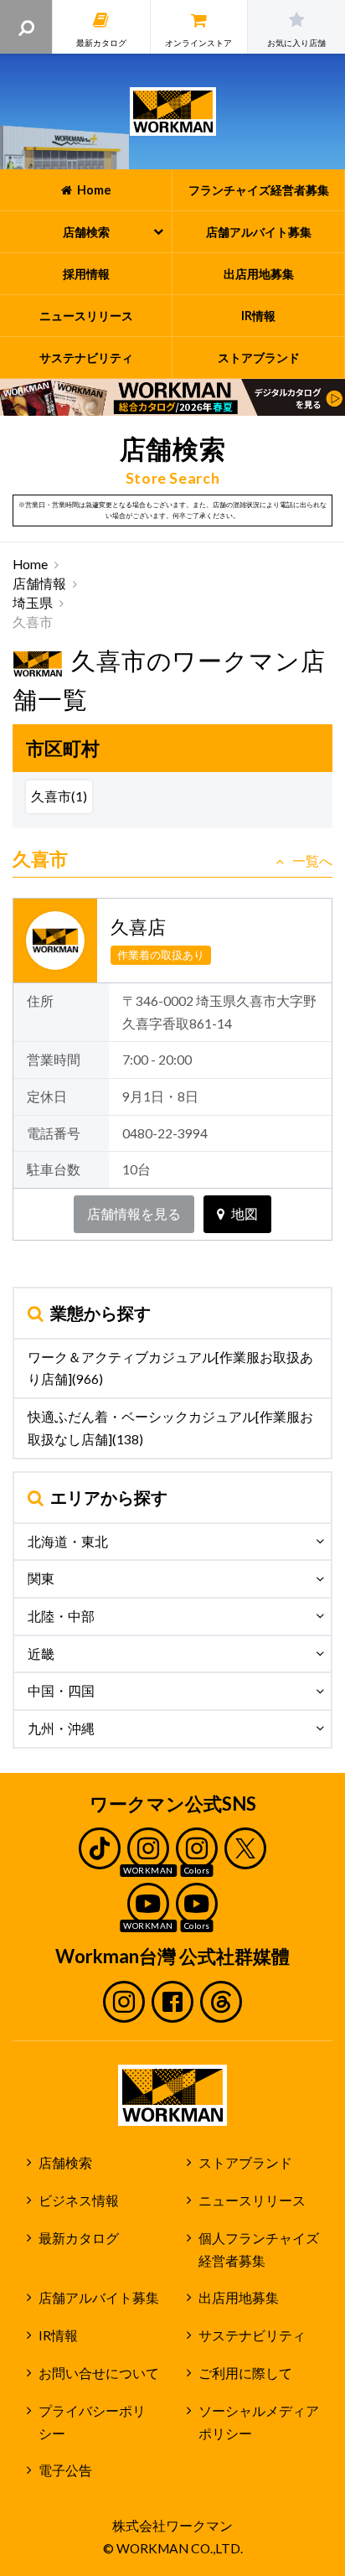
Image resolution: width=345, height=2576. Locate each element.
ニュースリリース (252, 2200)
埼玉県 (33, 603)
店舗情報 (39, 583)
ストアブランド (245, 2163)
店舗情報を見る (134, 1214)
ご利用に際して (245, 2373)
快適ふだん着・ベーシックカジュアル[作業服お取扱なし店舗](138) (170, 1428)
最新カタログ (79, 2238)
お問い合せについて (99, 2373)
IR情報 (58, 2335)
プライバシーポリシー (92, 2422)
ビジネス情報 (79, 2200)
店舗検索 (65, 2163)
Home (30, 564)
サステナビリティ (252, 2335)
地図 (245, 1214)
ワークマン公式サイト (173, 111)
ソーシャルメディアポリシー (259, 2422)
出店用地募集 (239, 2298)
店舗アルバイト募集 (99, 2298)
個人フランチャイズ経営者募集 (259, 2249)
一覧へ (312, 861)
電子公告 (65, 2470)
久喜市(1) (59, 796)
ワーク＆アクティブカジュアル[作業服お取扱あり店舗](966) (170, 1368)
